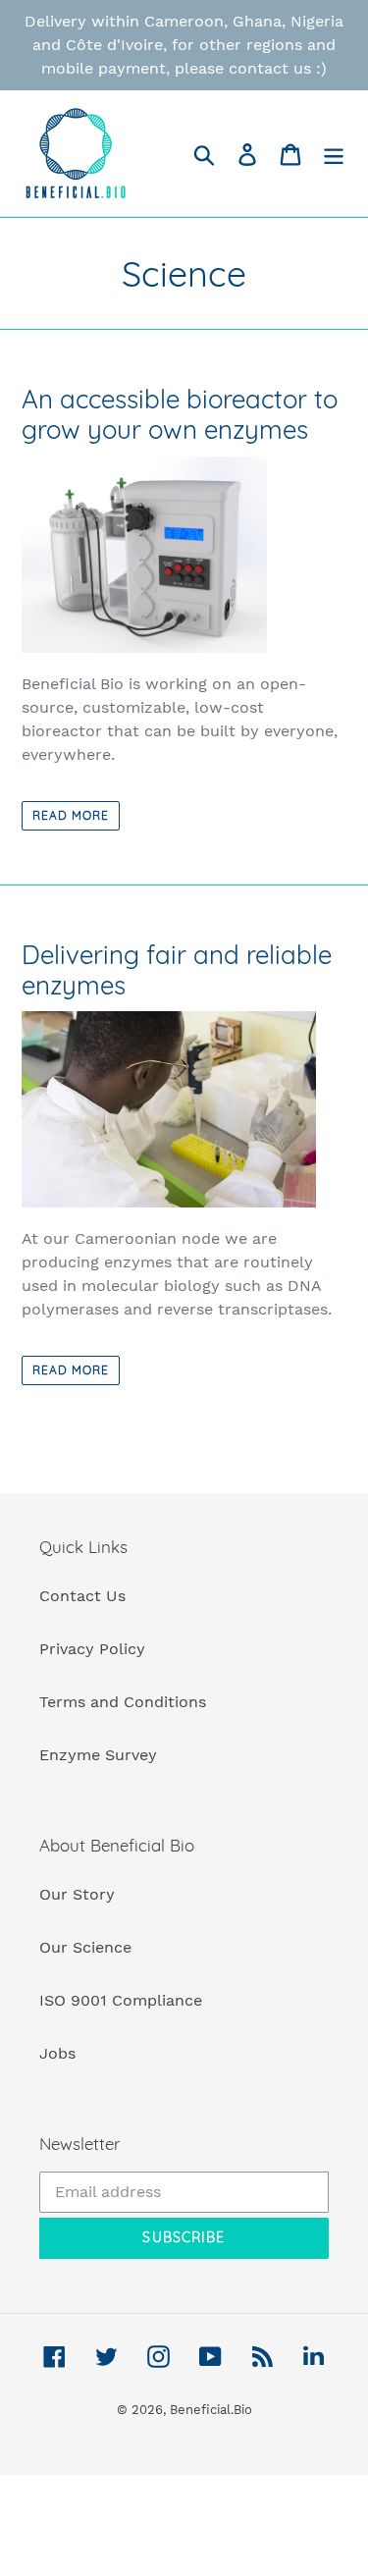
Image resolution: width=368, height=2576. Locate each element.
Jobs (57, 2053)
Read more (71, 815)
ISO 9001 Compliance (121, 2000)
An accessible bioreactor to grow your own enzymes (180, 414)
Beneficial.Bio (211, 2410)
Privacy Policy (92, 1649)
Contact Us (82, 1596)
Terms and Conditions (123, 1702)
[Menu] (334, 154)
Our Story (77, 1894)
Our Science (85, 1947)
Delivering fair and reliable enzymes (177, 970)
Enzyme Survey (98, 1755)
